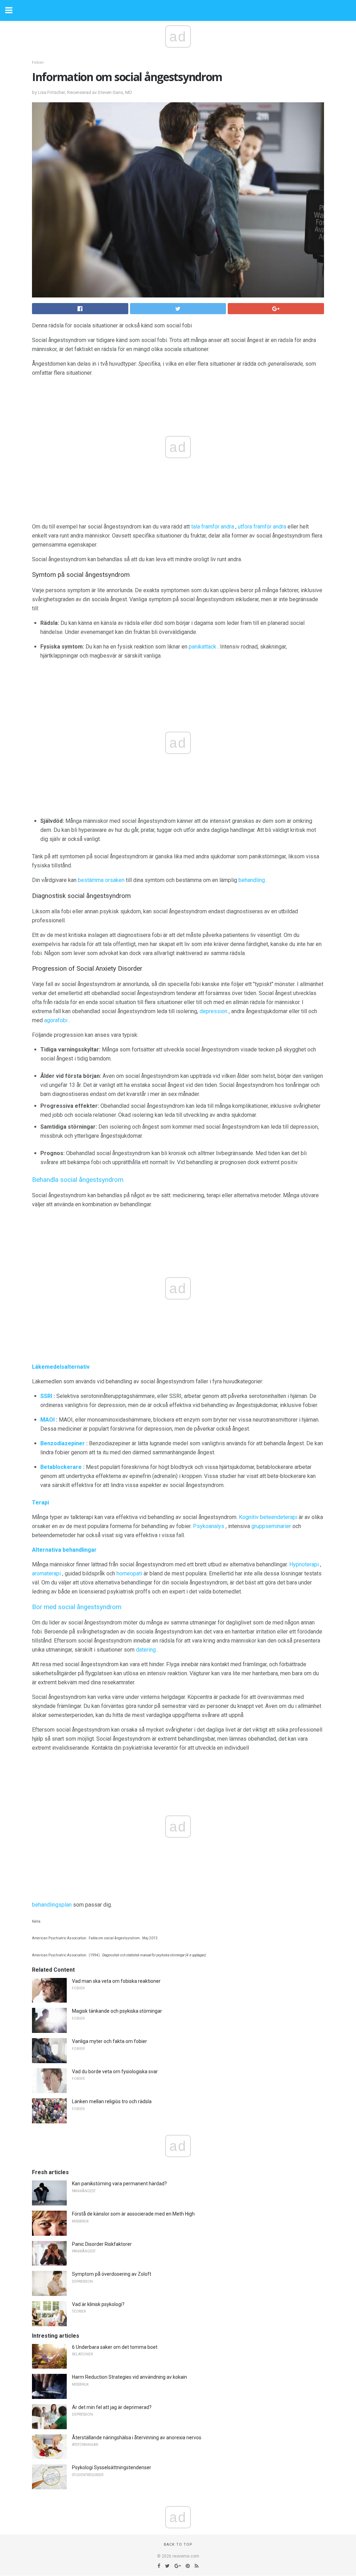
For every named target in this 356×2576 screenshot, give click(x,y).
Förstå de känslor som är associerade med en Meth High (133, 2214)
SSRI (46, 1396)
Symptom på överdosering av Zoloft (112, 2274)
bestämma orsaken (101, 880)
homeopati (129, 1573)
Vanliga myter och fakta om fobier (110, 2041)
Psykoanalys (209, 1526)
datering (146, 1650)
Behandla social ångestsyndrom (78, 1180)
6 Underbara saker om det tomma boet (115, 2347)
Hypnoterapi (304, 1564)
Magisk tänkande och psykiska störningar (117, 2011)
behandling (252, 880)
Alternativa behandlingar (64, 1550)
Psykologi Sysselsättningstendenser (112, 2467)
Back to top (178, 2545)
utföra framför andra (262, 527)
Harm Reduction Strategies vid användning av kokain (130, 2377)
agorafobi (56, 1020)
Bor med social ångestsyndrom (77, 1607)
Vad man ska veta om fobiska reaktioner (116, 1981)
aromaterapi (46, 1573)
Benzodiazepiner (63, 1443)
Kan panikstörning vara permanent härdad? (119, 2184)
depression (213, 1011)
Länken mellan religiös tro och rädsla (112, 2101)
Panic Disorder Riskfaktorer (102, 2244)
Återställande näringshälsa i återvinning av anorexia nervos (137, 2438)
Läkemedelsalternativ (61, 1367)
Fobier (38, 62)
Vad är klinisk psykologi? (98, 2304)
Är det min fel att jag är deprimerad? (112, 2407)
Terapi (41, 1502)
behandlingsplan (52, 1905)
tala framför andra (213, 527)
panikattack (203, 647)
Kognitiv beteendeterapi (268, 1517)
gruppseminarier (271, 1526)
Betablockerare (61, 1467)
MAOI (47, 1420)
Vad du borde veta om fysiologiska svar (115, 2072)
